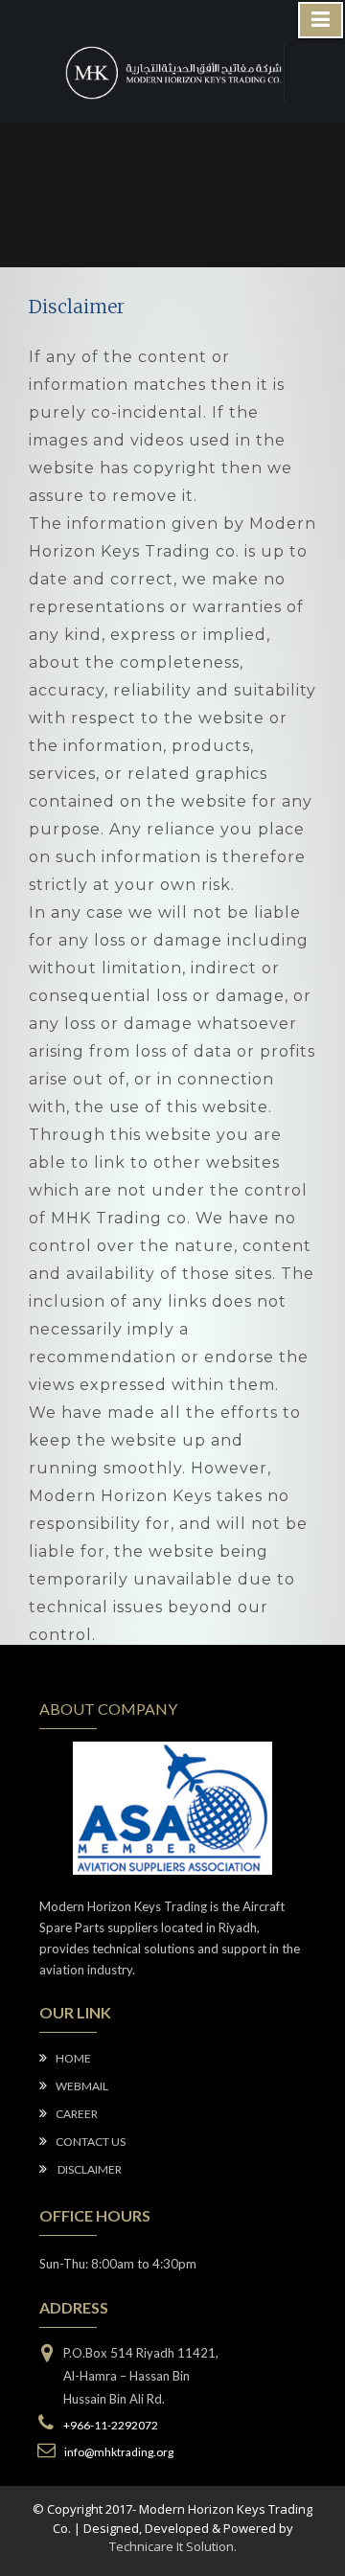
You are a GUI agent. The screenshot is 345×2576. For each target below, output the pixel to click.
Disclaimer (89, 2169)
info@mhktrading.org (118, 2452)
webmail (82, 2086)
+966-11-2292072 (110, 2425)
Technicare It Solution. (173, 2546)
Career (77, 2114)
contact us (91, 2142)
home (73, 2058)
